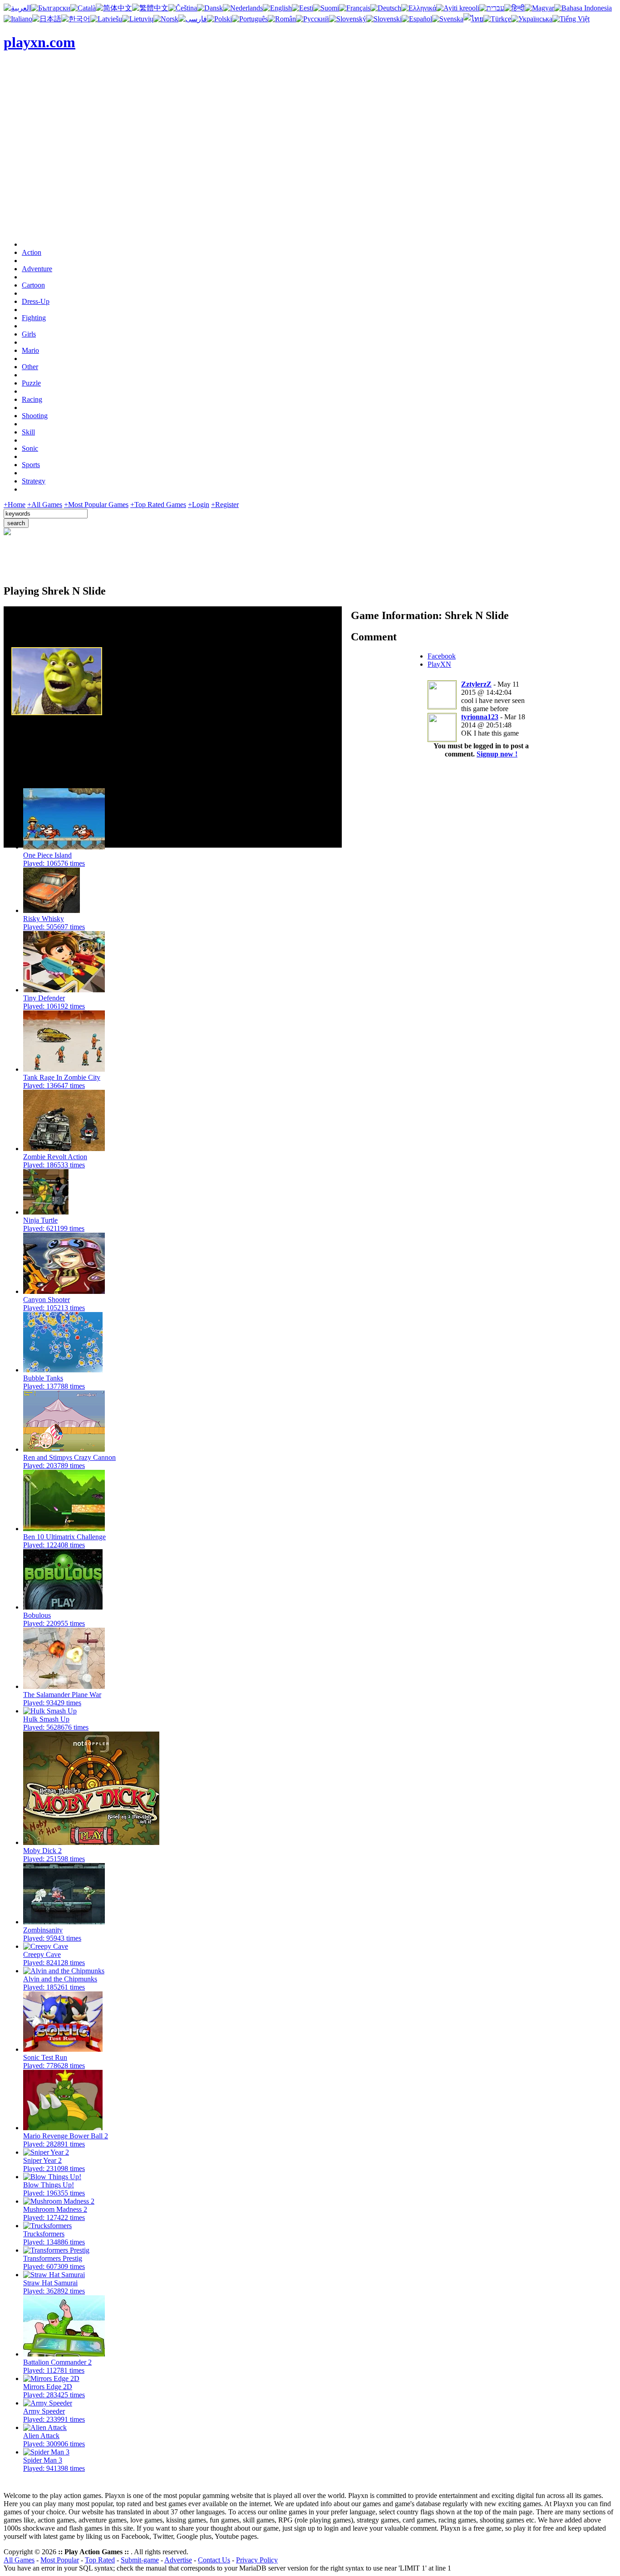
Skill (28, 432)
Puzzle (31, 383)
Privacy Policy (257, 2560)
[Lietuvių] (138, 19)
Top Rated (100, 2560)
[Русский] (312, 19)
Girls (29, 334)
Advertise (178, 2560)
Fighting (34, 318)
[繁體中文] (150, 8)
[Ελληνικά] (419, 8)
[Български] (51, 8)
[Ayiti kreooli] (458, 8)
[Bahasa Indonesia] (583, 8)
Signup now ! (497, 754)
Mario (30, 350)
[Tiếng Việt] (571, 19)
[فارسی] (193, 19)
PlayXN (439, 664)
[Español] (417, 19)
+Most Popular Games (96, 505)
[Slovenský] (348, 19)
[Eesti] (303, 8)
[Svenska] (448, 19)
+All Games (45, 505)
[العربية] (17, 8)
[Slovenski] (384, 19)
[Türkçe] (497, 19)
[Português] (250, 19)
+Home (15, 505)
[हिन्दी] (514, 8)
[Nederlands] (243, 8)
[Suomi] (326, 8)
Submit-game (140, 2560)
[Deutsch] (386, 8)
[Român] (282, 19)
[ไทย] (473, 19)
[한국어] (76, 19)
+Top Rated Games (158, 505)
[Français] (355, 8)
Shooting (35, 416)
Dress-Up (36, 301)
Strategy (34, 481)
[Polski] (219, 19)
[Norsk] (166, 19)
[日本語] (47, 19)
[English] (277, 8)
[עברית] (492, 8)
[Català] (83, 8)
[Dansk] (210, 8)
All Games (19, 2560)
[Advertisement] (310, 170)
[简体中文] (114, 8)
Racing (32, 399)
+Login (199, 505)
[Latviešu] (106, 19)
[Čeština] (183, 8)
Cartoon (33, 285)
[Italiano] (18, 19)
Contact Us (214, 2560)
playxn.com (39, 42)
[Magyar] (539, 8)
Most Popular (60, 2560)
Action (32, 252)
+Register (225, 505)
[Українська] (532, 19)
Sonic (30, 448)
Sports (31, 465)
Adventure (37, 269)
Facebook (442, 656)
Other (30, 367)
